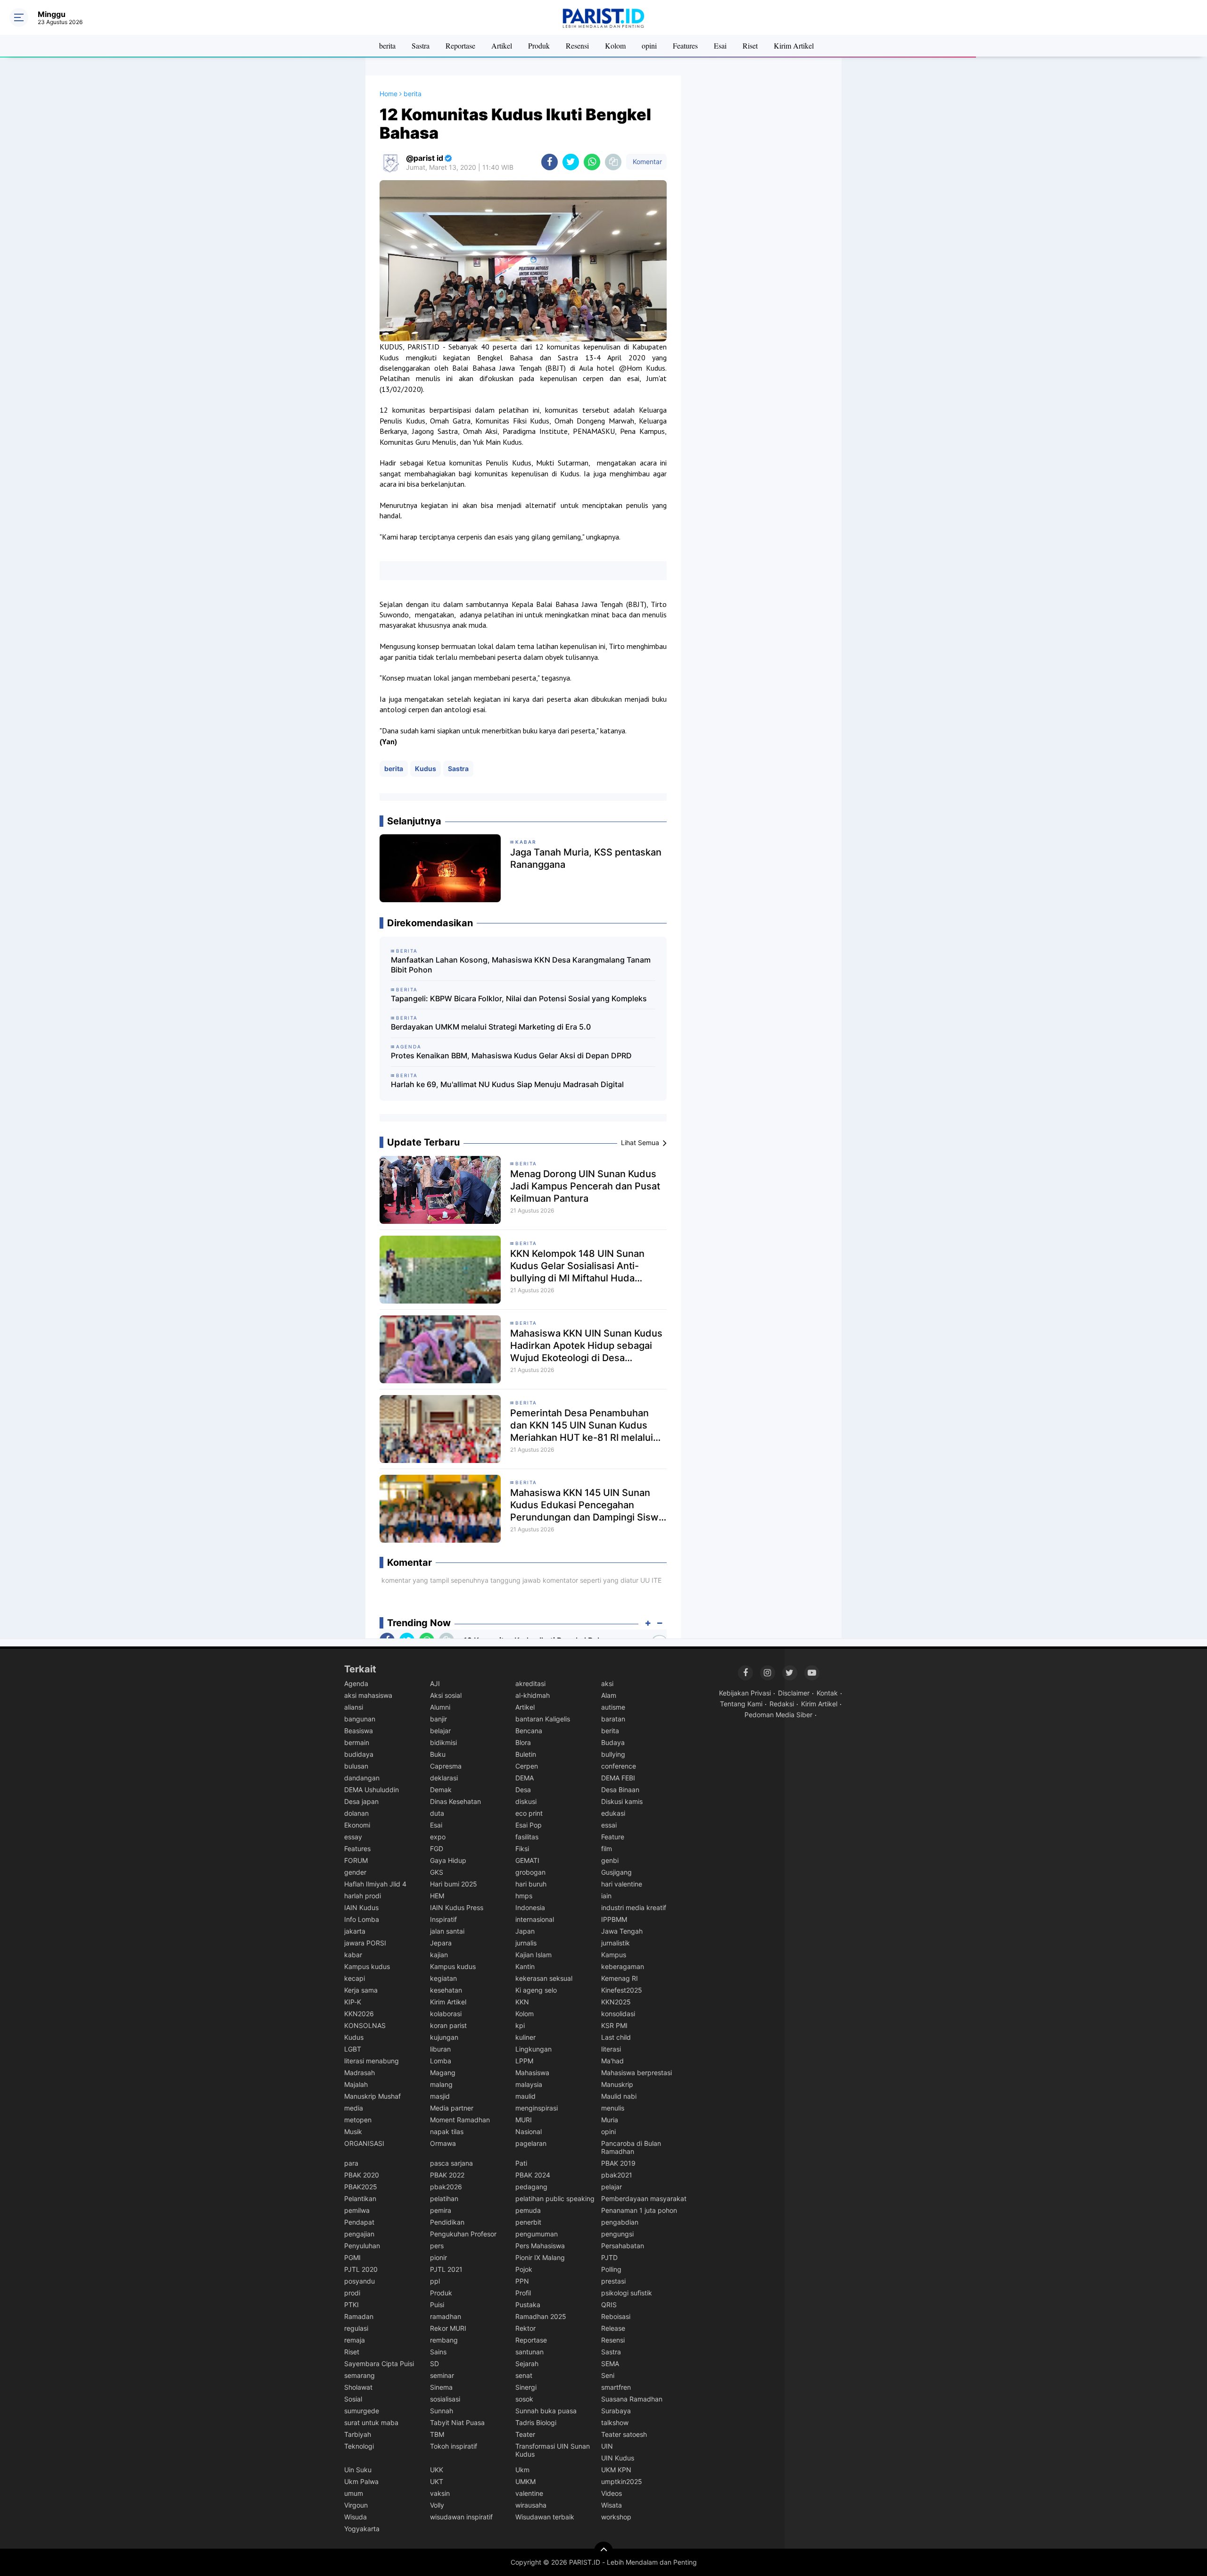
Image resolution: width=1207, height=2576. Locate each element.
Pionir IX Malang (540, 2257)
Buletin (526, 1754)
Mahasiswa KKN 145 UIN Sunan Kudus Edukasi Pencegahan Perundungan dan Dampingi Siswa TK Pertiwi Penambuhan (587, 1505)
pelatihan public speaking (555, 2198)
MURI (524, 2120)
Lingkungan (533, 2049)
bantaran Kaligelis (543, 1719)
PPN (522, 2281)
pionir (438, 2257)
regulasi (356, 2328)
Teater (525, 2434)
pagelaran (531, 2143)
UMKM (525, 2481)
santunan (529, 2352)
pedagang (531, 2187)
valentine (529, 2493)
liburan (440, 2049)
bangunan (360, 1719)
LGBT (353, 2049)
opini (649, 46)
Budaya (613, 1742)
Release (613, 2328)
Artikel (502, 46)
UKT (437, 2481)
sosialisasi (445, 2399)
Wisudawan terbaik (545, 2517)
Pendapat (359, 2222)
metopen (358, 2120)
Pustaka (528, 2305)
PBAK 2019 (618, 2163)
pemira (441, 2210)
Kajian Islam (533, 1955)
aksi (607, 1683)
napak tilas (447, 2131)
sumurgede (362, 2411)
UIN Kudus (618, 2458)
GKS (437, 1872)
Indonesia (530, 1907)
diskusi (526, 1801)
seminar (442, 2375)
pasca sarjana (451, 2163)
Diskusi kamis (622, 1801)
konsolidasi (618, 2014)
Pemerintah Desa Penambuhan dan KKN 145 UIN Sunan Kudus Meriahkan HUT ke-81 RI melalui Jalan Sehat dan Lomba (582, 1425)
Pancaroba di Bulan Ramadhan (631, 2147)
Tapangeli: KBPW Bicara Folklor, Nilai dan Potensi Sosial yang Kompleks (519, 998)
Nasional (529, 2131)
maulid (525, 2096)
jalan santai (447, 1931)
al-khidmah (533, 1695)
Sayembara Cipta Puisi (379, 2364)
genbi (610, 1860)
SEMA (610, 2364)
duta (437, 1813)
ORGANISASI (364, 2143)
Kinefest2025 (622, 1990)
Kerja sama (361, 1990)
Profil (523, 2293)
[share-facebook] (550, 162)
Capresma (446, 1766)
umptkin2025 (622, 2481)
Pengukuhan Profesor (463, 2234)
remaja (355, 2340)
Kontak (827, 1693)
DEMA (525, 1778)
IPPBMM (614, 1919)
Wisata (612, 2505)
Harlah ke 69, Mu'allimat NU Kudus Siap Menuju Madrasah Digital (507, 1084)
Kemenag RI (620, 1978)
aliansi (354, 1707)
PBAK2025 (361, 2187)
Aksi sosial (446, 1695)
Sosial (353, 2399)
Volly (437, 2505)
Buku (438, 1754)
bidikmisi (443, 1742)
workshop (616, 2517)
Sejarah (527, 2364)
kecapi (355, 1978)
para (351, 2163)
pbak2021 (617, 2175)
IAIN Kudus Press (457, 1907)
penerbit (528, 2222)
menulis (613, 2108)
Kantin (525, 1966)
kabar (353, 1955)
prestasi (613, 2281)
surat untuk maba (371, 2422)
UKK (437, 2470)
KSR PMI (614, 2025)
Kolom (615, 46)
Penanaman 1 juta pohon (639, 2210)
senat (524, 2375)
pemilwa (357, 2210)
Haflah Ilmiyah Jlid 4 (375, 1884)
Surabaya (616, 2411)
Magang (443, 2073)
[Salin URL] (613, 162)
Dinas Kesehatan (455, 1801)
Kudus (426, 769)
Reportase (460, 46)
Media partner (452, 2108)
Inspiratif (443, 1919)
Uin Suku (358, 2470)
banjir (438, 1719)
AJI (435, 1683)
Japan (525, 1931)
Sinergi (526, 2387)
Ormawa (443, 2143)
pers (437, 2246)
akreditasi (530, 1683)
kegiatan (443, 1978)
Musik (353, 2131)
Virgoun (356, 2505)
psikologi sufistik (627, 2293)
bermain (357, 1742)
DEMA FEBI (618, 1778)
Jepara (441, 1943)
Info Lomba (362, 1919)
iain (606, 1896)
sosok (524, 2399)
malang (441, 2084)
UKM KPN (616, 2470)
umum (354, 2493)
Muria (610, 2120)
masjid (440, 2096)
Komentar (646, 162)
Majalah (356, 2084)
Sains (438, 2352)
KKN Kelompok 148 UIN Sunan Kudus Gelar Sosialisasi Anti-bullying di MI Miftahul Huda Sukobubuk (577, 1266)
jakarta (355, 1931)
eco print (529, 1813)
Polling (611, 2269)
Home (389, 94)
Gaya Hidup (448, 1860)
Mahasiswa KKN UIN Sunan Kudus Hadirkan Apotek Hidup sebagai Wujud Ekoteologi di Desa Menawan (586, 1346)
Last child (616, 2037)
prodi (352, 2293)
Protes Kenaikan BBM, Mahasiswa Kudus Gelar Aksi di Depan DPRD (511, 1055)
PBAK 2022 (447, 2175)
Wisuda (355, 2517)
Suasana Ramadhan (632, 2399)
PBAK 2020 (362, 2175)
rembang (444, 2340)
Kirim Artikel (794, 46)
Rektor (525, 2328)
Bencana (529, 1731)
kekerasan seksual (544, 1978)
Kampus (614, 1955)
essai (609, 1825)
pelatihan (444, 2198)
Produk (539, 46)
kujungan (444, 2037)
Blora (523, 1742)
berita (387, 46)
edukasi (613, 1813)
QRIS (609, 2305)
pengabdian (620, 2222)
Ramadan (359, 2316)
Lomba (441, 2061)
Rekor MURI (448, 2328)
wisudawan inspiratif (461, 2517)
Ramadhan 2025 (541, 2316)
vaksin (440, 2493)
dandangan (362, 1778)
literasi (611, 2049)
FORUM (356, 1860)
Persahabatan (623, 2246)
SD (434, 2364)
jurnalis (526, 1943)
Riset (750, 46)
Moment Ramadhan (460, 2120)
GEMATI (527, 1860)
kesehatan (446, 1990)
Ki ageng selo (536, 1990)
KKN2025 (616, 2002)
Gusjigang (616, 1872)
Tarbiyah (358, 2434)
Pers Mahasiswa (540, 2246)
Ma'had (612, 2061)
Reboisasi (616, 2316)
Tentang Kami (741, 1704)
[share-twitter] (571, 162)
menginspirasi (537, 2108)
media (354, 2108)
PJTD (609, 2257)
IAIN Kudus (361, 1907)
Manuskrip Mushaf (372, 2096)
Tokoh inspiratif (454, 2446)
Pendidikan (447, 2222)
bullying (613, 1754)
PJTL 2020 (361, 2269)
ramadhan (446, 2316)
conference (619, 1766)
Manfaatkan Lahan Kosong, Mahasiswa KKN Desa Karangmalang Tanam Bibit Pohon (521, 965)
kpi (520, 2025)
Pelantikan (360, 2198)
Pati (521, 2163)
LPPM (524, 2061)
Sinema (441, 2387)
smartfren (616, 2387)
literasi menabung (372, 2061)
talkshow (615, 2422)
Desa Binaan (620, 1790)
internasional (535, 1919)
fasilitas (527, 1837)
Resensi (577, 46)
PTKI (351, 2305)
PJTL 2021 (446, 2269)
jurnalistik (616, 1943)
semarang (360, 2375)
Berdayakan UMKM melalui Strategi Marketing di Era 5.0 (491, 1027)
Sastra (421, 46)
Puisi (437, 2305)
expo (438, 1837)
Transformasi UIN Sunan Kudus (553, 2450)
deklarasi (444, 1778)
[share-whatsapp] (592, 162)
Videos (612, 2493)
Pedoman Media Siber (778, 1715)
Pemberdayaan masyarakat (644, 2198)
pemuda (528, 2210)
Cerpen (527, 1766)
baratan (613, 1719)
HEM (437, 1896)
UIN (607, 2446)
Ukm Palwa (361, 2481)
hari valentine (622, 1884)
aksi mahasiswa (368, 1695)
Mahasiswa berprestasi (637, 2073)
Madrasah (360, 2073)
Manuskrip (617, 2084)
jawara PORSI (365, 1943)
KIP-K (353, 2002)
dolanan (356, 1813)
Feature (613, 1837)
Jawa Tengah (622, 1931)
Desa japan (361, 1801)
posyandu (360, 2281)
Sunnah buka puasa (546, 2411)
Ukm (522, 2470)
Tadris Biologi (536, 2422)
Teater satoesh (624, 2434)
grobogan (530, 1872)
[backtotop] (603, 2551)
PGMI (352, 2257)
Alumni (440, 1707)
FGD (437, 1849)
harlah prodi (363, 1896)
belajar (440, 1731)
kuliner (525, 2037)
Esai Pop (529, 1825)
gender (355, 1872)
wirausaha (531, 2505)
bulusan (356, 1766)
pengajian (359, 2234)
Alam (609, 1695)
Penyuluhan (362, 2246)
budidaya (359, 1754)
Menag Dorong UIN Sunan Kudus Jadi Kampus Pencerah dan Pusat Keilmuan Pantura (585, 1186)
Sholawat (358, 2387)
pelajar (612, 2187)
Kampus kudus (367, 1966)
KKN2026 (359, 2014)
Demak (441, 1790)
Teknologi (359, 2446)
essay (353, 1837)
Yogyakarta (362, 2529)
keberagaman (623, 1966)
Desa (523, 1790)
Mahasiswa (532, 2073)
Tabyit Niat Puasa (457, 2422)
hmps (524, 1896)
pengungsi (617, 2234)
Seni (608, 2375)
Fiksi (522, 1849)
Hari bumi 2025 (454, 1884)
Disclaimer (794, 1693)
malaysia (529, 2084)
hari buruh (531, 1884)
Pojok (524, 2269)
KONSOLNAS (365, 2025)
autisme (613, 1707)
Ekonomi (357, 1825)
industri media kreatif (634, 1907)
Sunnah (442, 2411)
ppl (435, 2281)
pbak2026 (446, 2187)
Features (685, 46)
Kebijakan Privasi (745, 1693)
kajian (439, 1955)
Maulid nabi (619, 2096)
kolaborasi (446, 2014)
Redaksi (782, 1704)
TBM (437, 2434)
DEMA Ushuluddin (372, 1790)
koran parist (448, 2025)
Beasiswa (359, 1731)
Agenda (356, 1683)
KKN (522, 2002)
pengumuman (537, 2234)
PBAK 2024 (533, 2175)
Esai (720, 46)
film (607, 1849)
